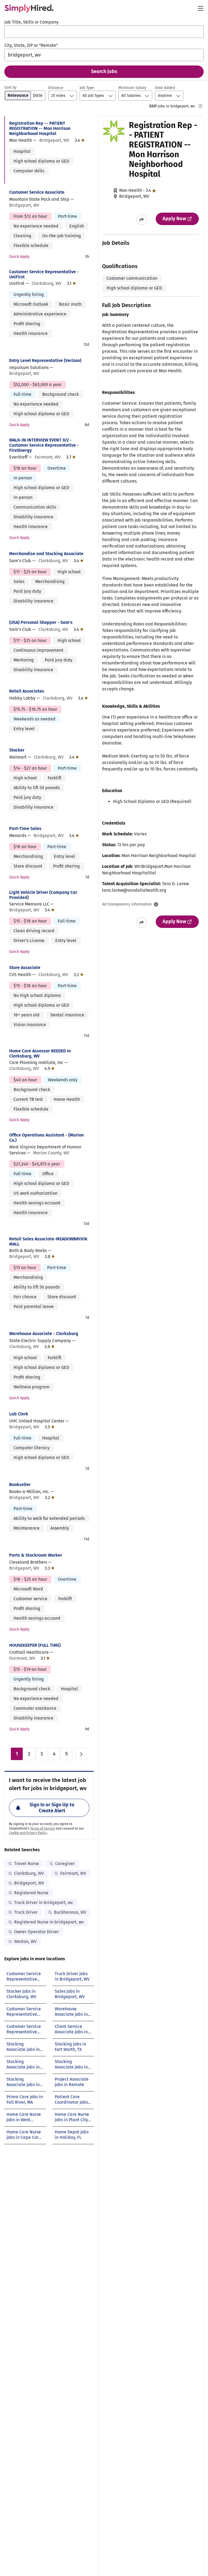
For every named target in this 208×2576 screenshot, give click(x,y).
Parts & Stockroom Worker (36, 1555)
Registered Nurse (31, 1893)
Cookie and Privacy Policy (28, 1833)
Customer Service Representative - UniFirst (44, 274)
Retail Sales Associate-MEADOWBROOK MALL (48, 1241)
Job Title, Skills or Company (31, 22)
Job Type (87, 88)
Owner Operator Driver (36, 1932)
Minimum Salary (132, 88)
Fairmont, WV (73, 1873)
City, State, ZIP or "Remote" (31, 45)
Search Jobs (104, 71)
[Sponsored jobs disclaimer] (200, 106)
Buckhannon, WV (70, 1912)
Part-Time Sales (25, 829)
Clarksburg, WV (29, 1873)
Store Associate (25, 968)
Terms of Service (43, 1829)
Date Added (165, 88)
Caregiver (65, 1864)
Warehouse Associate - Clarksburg (44, 1334)
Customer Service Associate (37, 192)
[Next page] (81, 1754)
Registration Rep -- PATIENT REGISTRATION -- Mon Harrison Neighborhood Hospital (40, 128)
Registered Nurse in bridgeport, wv (49, 1922)
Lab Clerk (19, 1414)
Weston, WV (25, 1941)
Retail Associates (27, 691)
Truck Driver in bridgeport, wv (43, 1903)
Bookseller (20, 1485)
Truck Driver (26, 1912)
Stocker (17, 750)
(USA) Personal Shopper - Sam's (41, 622)
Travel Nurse (27, 1864)
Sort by (10, 88)
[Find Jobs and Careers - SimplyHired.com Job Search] (29, 8)
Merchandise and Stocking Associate (46, 554)
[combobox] (104, 32)
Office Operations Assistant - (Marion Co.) (46, 1138)
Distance (56, 88)
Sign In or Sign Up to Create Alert (52, 1808)
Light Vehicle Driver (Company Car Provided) (43, 895)
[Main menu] (200, 8)
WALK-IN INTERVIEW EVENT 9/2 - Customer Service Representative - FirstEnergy (44, 445)
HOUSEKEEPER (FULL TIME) (35, 1645)
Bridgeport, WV (29, 1883)
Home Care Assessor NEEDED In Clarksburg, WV (40, 1053)
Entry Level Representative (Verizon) (45, 360)
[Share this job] (142, 220)
